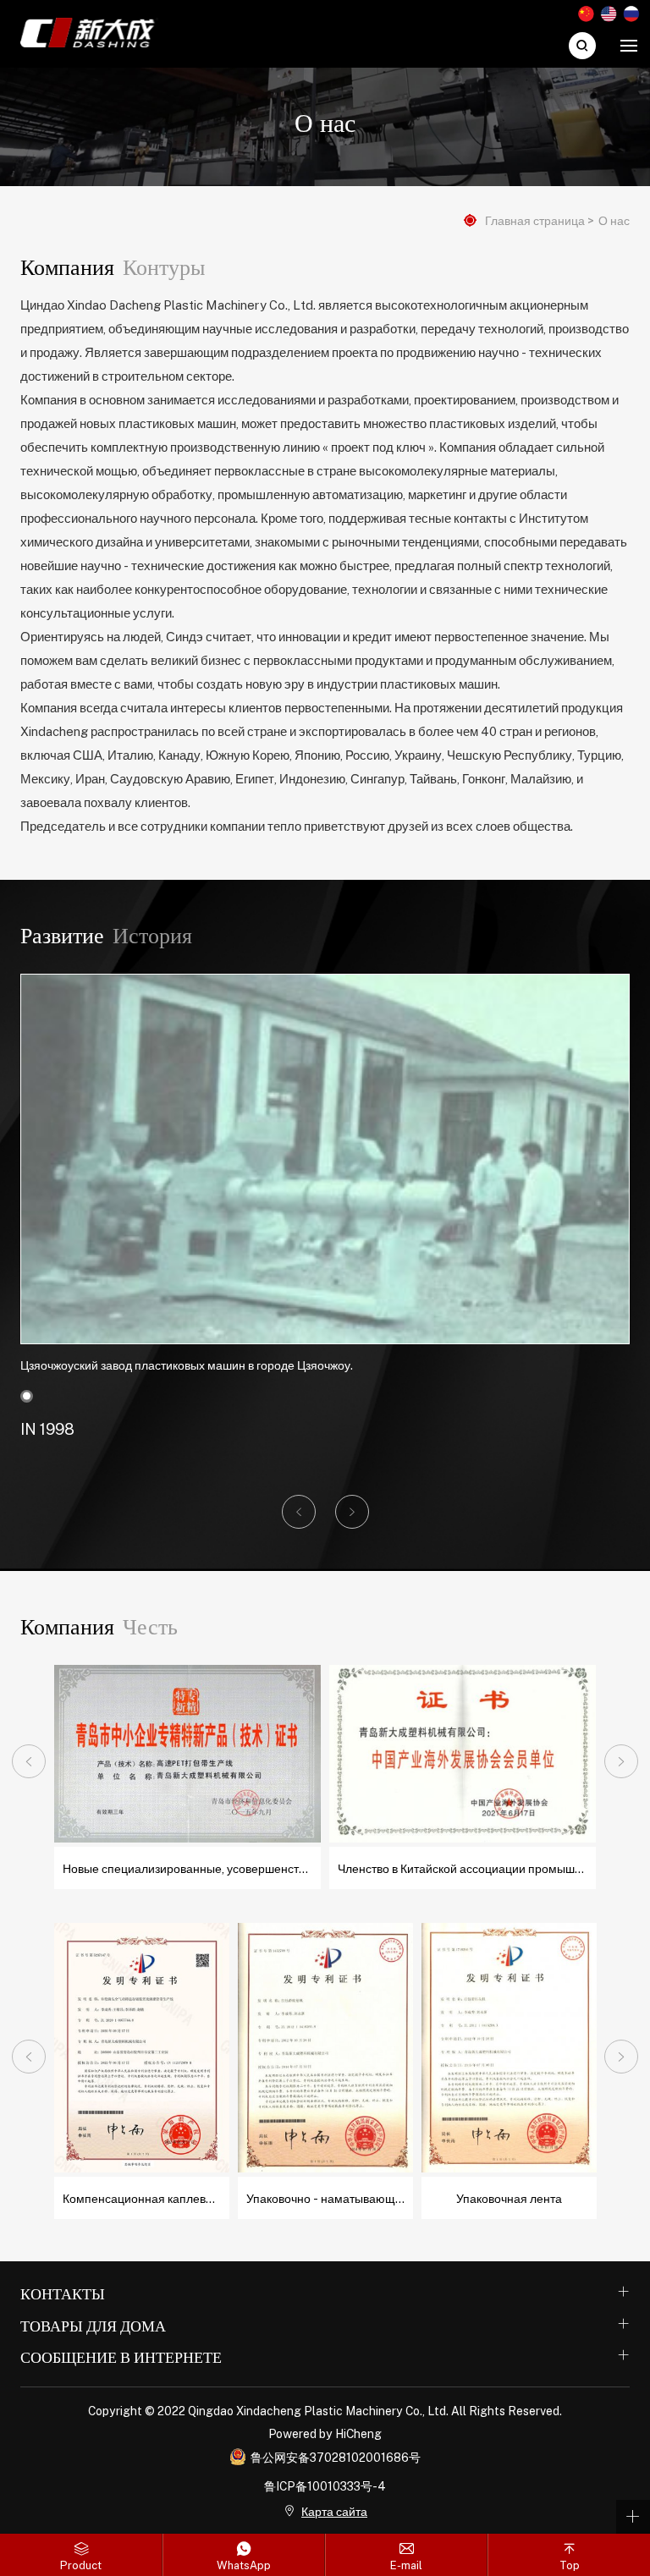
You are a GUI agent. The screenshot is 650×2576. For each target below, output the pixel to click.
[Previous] (29, 1761)
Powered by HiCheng (325, 2433)
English (609, 14)
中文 (586, 14)
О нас (614, 220)
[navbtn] (629, 45)
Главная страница (535, 220)
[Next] (621, 1761)
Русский (631, 14)
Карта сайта (334, 2511)
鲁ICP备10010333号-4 (325, 2485)
